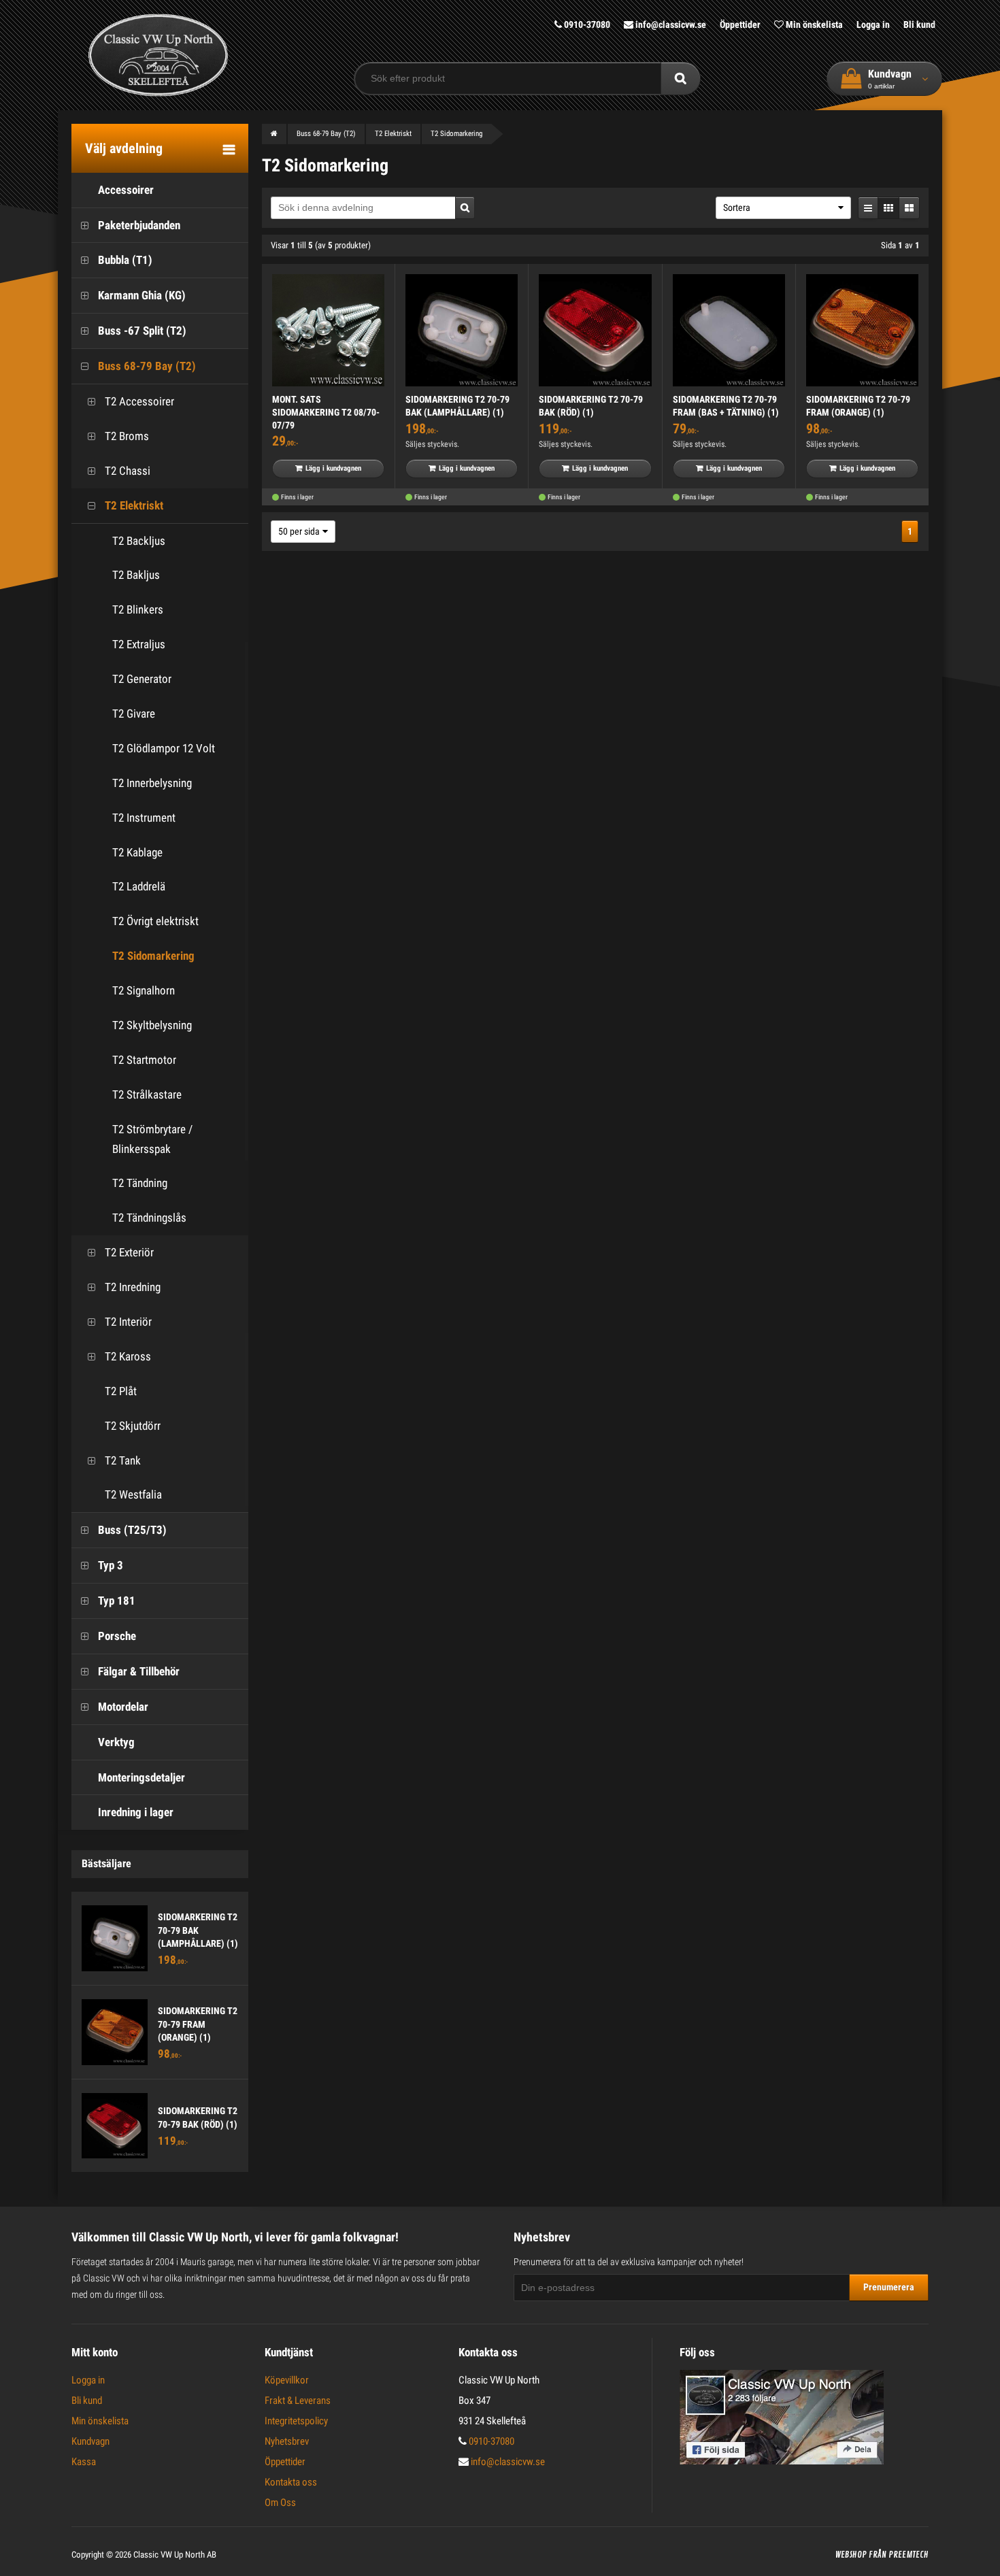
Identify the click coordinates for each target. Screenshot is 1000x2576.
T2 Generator (142, 679)
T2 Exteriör (129, 1252)
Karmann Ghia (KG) (142, 295)
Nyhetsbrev (287, 2441)
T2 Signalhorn (144, 990)
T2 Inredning (133, 1287)
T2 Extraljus (139, 644)
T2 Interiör (128, 1322)
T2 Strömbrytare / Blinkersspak (152, 1139)
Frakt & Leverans (298, 2401)
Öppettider (740, 24)
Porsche (117, 1636)
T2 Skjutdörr (133, 1426)
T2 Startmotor (144, 1060)
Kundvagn (90, 2441)
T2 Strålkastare (147, 1094)
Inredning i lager (136, 1812)
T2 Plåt (121, 1391)
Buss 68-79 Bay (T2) (147, 366)
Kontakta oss (291, 2482)
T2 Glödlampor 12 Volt (164, 748)
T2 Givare (134, 714)
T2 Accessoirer (139, 401)
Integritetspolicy (296, 2421)
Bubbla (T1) (125, 260)
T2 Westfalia (133, 1494)
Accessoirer (126, 190)
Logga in (873, 24)
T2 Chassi (128, 471)
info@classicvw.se (670, 24)
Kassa (84, 2462)
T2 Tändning (140, 1183)
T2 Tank (123, 1460)
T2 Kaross (128, 1356)
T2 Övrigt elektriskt (155, 921)
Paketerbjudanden (139, 225)
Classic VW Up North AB (175, 2555)
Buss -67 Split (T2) (142, 331)
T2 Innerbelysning (152, 783)
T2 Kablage (137, 852)
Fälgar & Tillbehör (139, 1671)
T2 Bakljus (136, 575)
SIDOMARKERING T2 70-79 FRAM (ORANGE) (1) (198, 2024)
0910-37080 (586, 24)
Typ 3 (111, 1565)
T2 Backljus (139, 541)
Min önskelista (813, 24)
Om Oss (280, 2503)
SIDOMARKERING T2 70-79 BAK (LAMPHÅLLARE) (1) (198, 1930)
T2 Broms (127, 436)
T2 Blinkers (138, 609)
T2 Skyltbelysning (152, 1025)
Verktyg (116, 1742)
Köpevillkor (287, 2380)
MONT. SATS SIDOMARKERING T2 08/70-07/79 (326, 412)
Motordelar (123, 1707)
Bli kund (919, 24)
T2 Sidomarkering (153, 956)
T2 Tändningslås (149, 1218)
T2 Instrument (144, 818)
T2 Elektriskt (134, 505)
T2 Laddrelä (139, 886)
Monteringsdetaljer (141, 1777)
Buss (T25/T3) (132, 1530)
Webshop (851, 2555)
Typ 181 (117, 1601)
